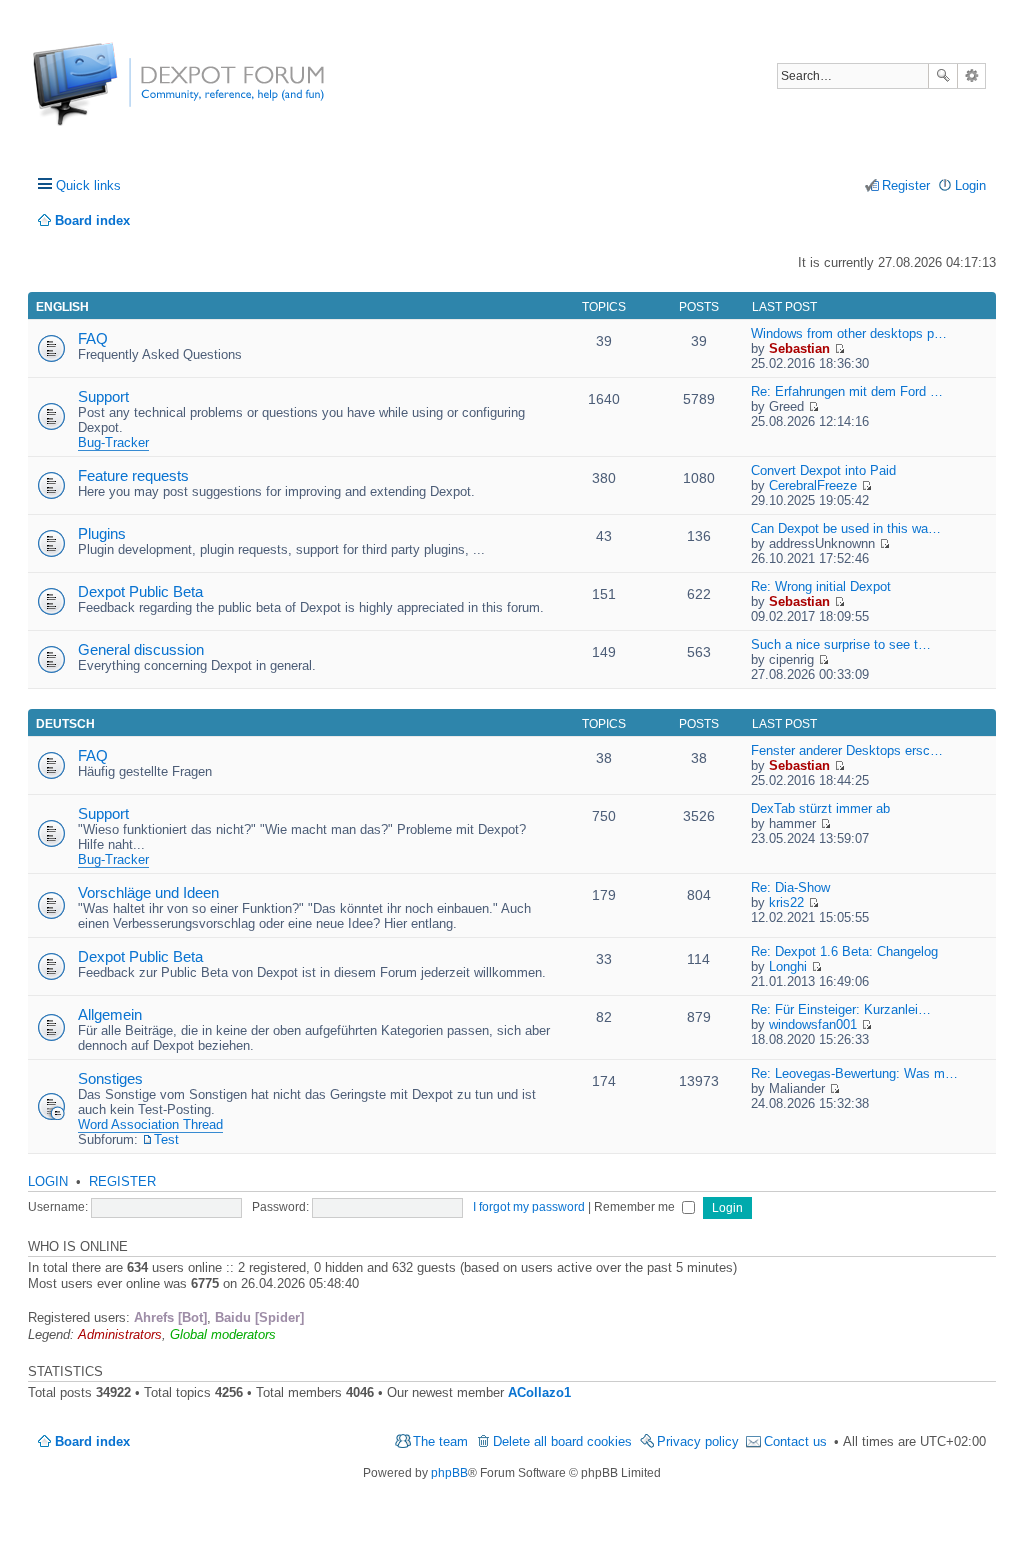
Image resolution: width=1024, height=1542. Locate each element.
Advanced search (971, 76)
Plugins (102, 533)
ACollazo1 (539, 1392)
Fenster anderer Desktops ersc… (847, 750)
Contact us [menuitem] (795, 1441)
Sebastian (799, 348)
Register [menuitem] (906, 185)
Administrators (120, 1334)
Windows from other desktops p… (849, 333)
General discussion (141, 649)
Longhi (788, 966)
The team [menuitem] (440, 1441)
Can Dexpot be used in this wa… (846, 528)
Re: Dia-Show (790, 887)
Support (103, 396)
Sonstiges (110, 1078)
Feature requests (133, 475)
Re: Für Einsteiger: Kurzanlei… (841, 1009)
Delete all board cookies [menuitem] (562, 1441)
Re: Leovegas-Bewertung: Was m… (854, 1073)
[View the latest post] (839, 348)
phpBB (449, 1473)
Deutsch (65, 724)
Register (122, 1181)
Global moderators (223, 1334)
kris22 (786, 902)
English (62, 307)
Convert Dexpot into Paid (823, 470)
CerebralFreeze (813, 485)
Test (166, 1139)
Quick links (88, 185)
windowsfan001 (813, 1024)
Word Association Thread (150, 1124)
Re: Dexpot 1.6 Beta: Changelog (844, 951)
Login (48, 1181)
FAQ (93, 338)
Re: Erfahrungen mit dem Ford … (847, 391)
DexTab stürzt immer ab (820, 808)
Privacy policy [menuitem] (698, 1441)
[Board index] (107, 94)
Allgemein (110, 1014)
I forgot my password (529, 1207)
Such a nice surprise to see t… (841, 644)
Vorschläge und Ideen (148, 892)
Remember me (636, 1207)
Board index (92, 1441)
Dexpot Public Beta (140, 591)
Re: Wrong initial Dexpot (821, 586)
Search (943, 76)
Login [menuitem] (970, 185)
